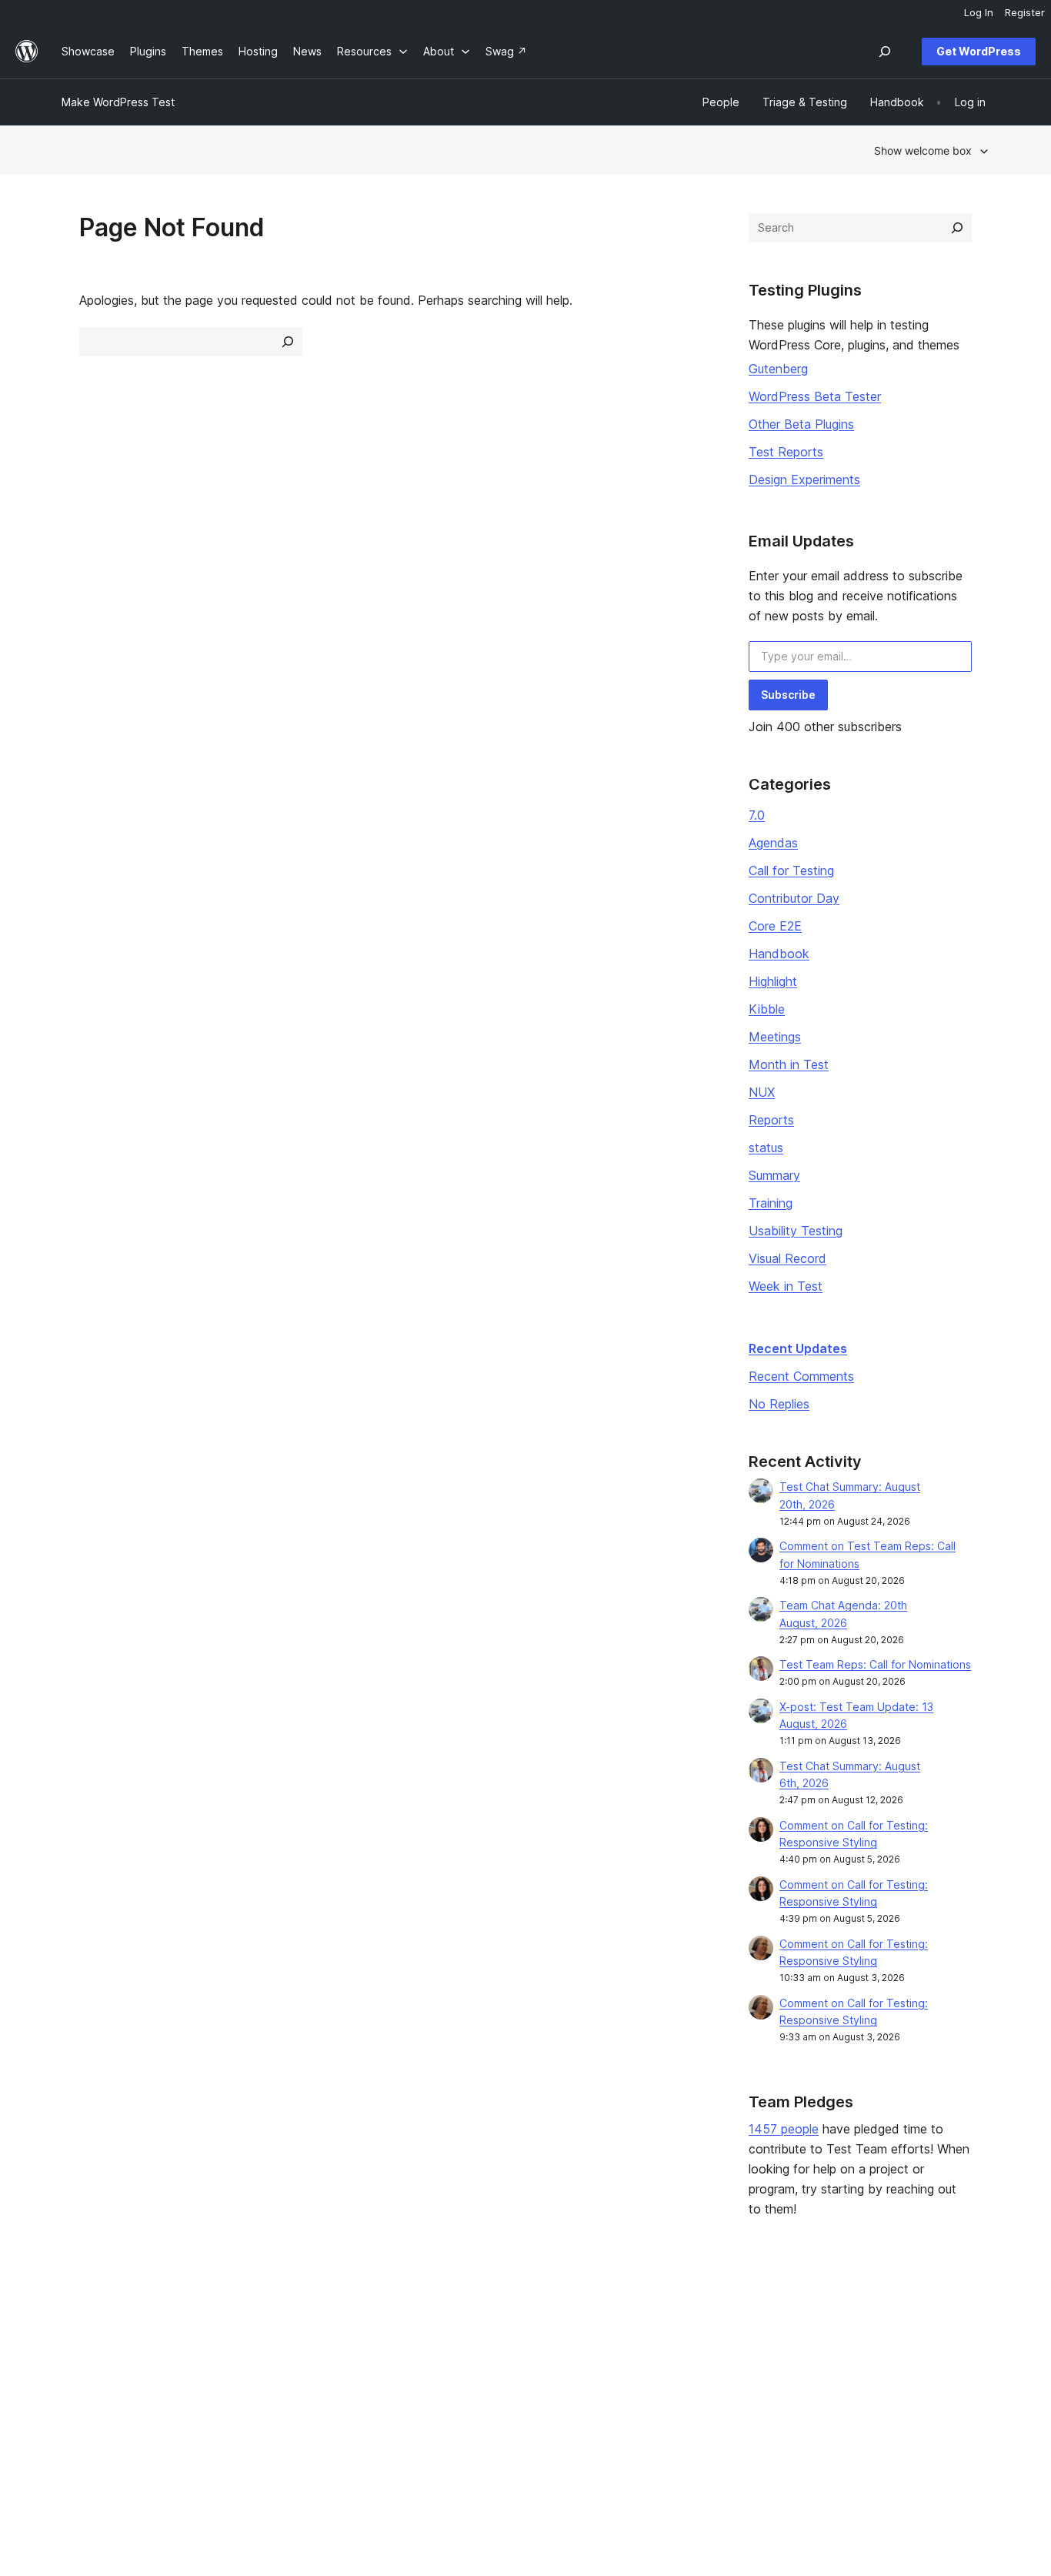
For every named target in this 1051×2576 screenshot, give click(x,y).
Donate (653, 2369)
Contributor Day (794, 898)
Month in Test (789, 1064)
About (77, 2320)
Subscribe (788, 695)
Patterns (272, 2392)
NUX (762, 1092)
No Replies (779, 1404)
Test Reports (786, 452)
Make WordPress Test (118, 102)
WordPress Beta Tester (815, 396)
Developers (469, 2369)
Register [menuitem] (1025, 12)
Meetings (775, 1037)
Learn (453, 2320)
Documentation (477, 2344)
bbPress (844, 2369)
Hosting (81, 2369)
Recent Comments (801, 1376)
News (76, 2344)
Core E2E (775, 926)
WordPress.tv (479, 2392)
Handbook (779, 954)
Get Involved (661, 2320)
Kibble (767, 1009)
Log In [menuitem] (979, 12)
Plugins (268, 2369)
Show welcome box (923, 150)
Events (645, 2344)
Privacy (80, 2392)
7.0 (757, 815)
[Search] (957, 228)
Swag (649, 2392)
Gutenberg (778, 369)
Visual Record (787, 1258)
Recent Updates (798, 1348)
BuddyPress (854, 2392)
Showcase (277, 2320)
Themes (271, 2344)
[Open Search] (885, 52)
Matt (834, 2344)
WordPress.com (863, 2320)
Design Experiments (804, 479)
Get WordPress (979, 51)
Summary (774, 1175)
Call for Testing (791, 870)
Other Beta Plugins (801, 424)
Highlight (773, 981)
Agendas (773, 843)
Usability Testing (796, 1231)
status (766, 1148)
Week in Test (786, 1286)
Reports (771, 1120)
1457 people (784, 2129)
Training (771, 1203)
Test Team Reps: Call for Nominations (875, 1664)
